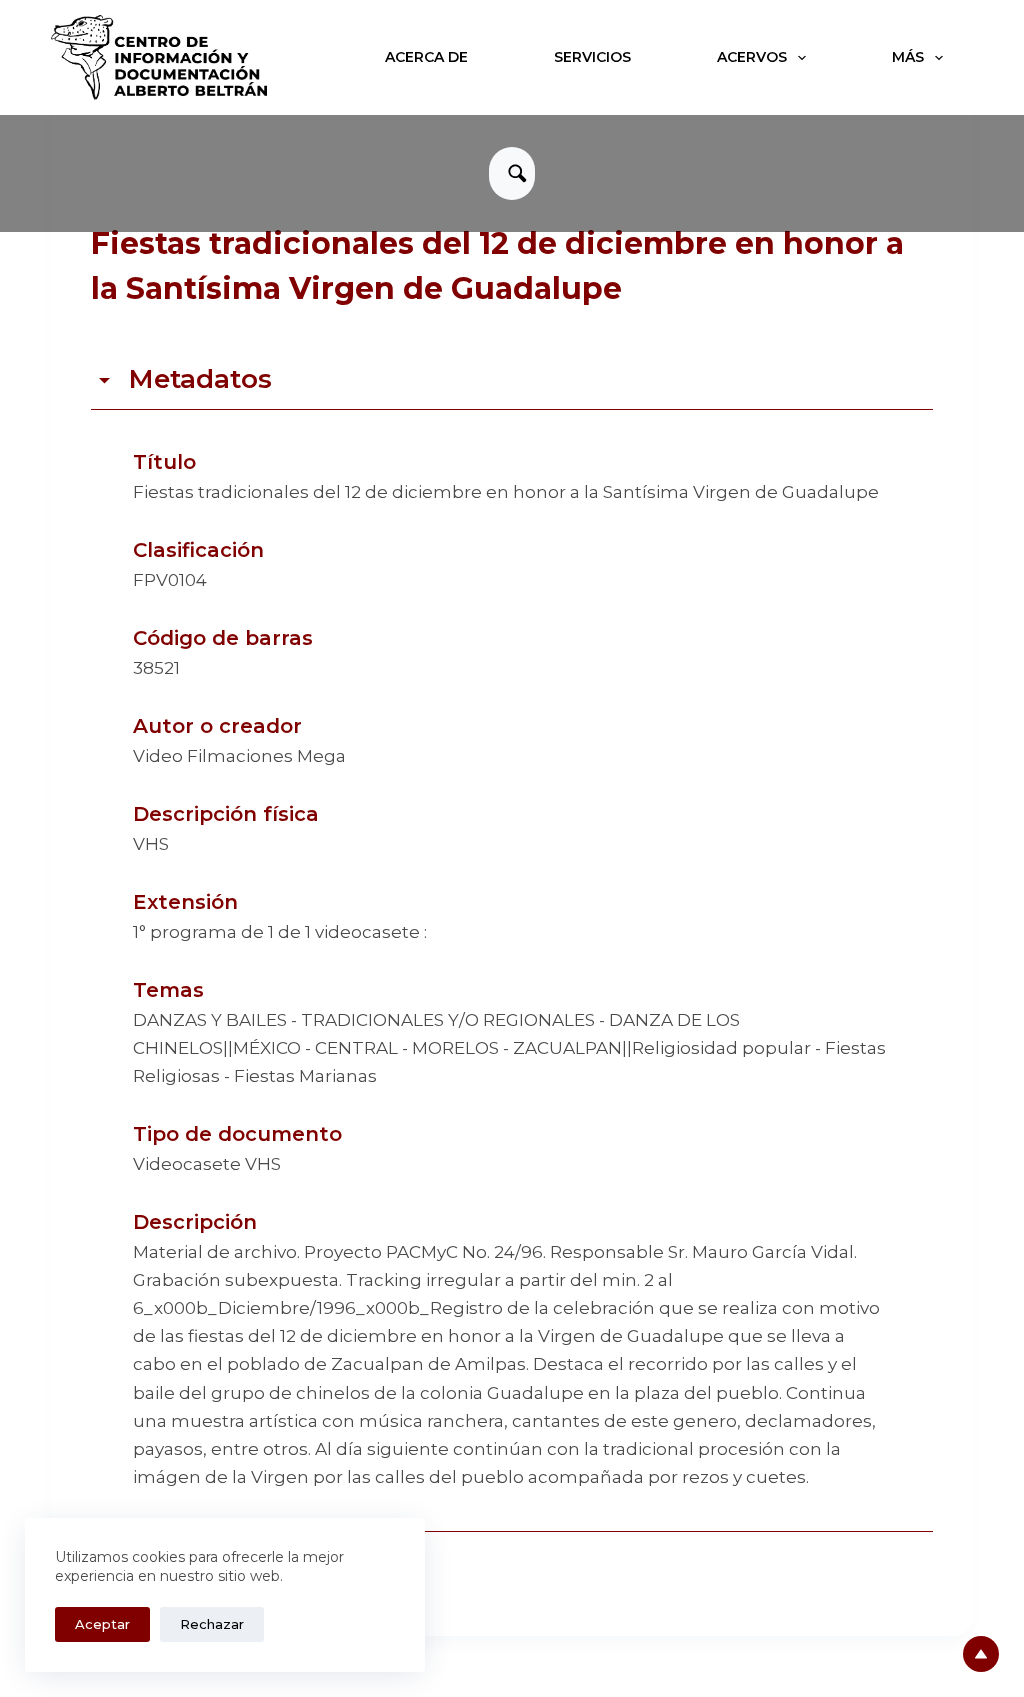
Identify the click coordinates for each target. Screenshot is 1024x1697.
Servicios (592, 57)
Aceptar (102, 1624)
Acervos (752, 57)
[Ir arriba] (981, 1654)
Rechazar (212, 1624)
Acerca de (426, 57)
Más (908, 57)
